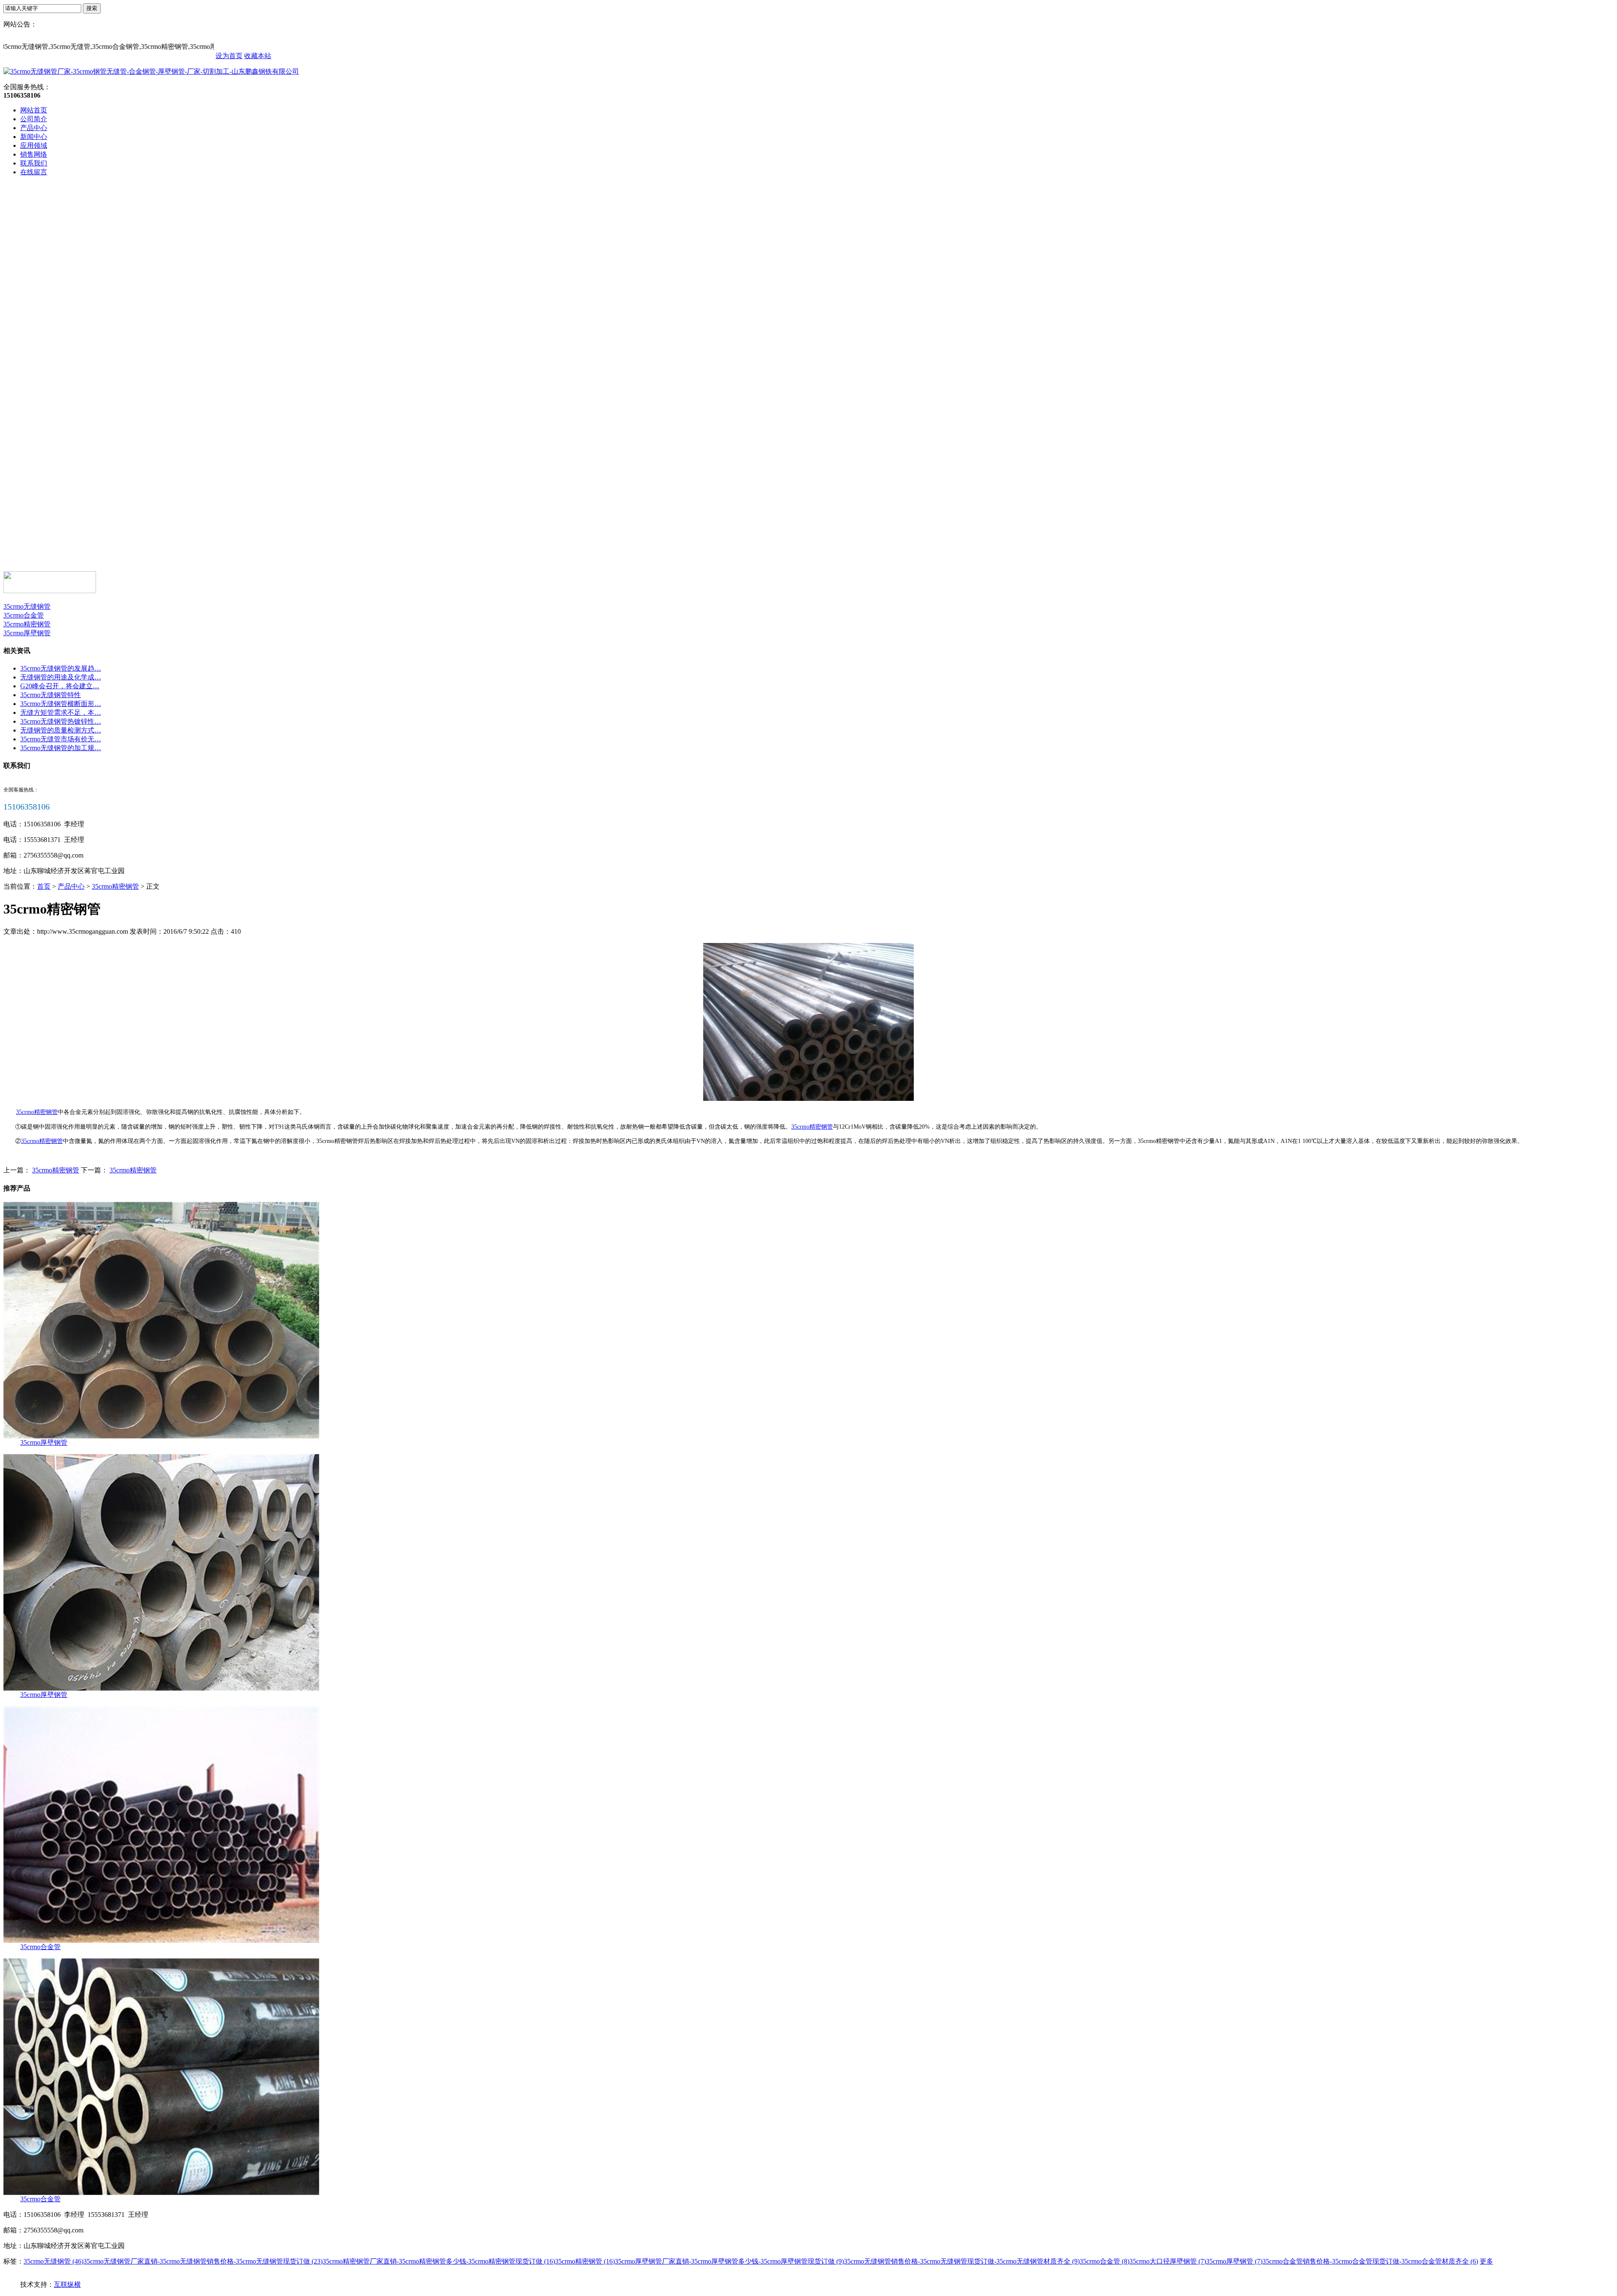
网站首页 (34, 110)
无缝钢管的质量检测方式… (61, 730)
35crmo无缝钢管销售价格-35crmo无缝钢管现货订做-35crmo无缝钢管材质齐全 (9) (962, 2261)
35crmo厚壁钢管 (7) (1234, 2261)
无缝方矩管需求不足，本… (61, 713)
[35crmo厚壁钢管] (161, 1436)
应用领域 (34, 145)
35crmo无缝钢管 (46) (53, 2261)
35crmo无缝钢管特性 (51, 695)
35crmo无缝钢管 (27, 606)
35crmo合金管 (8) (1105, 2261)
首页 (44, 886)
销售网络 (34, 154)
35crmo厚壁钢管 (27, 633)
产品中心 (34, 128)
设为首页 (229, 56)
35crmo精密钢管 (27, 624)
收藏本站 (258, 56)
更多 (1486, 2261)
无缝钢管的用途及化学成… (61, 677)
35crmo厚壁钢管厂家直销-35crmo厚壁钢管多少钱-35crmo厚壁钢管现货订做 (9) (729, 2261)
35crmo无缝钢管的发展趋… (61, 668)
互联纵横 (67, 2284)
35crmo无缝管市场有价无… (61, 739)
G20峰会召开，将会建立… (60, 686)
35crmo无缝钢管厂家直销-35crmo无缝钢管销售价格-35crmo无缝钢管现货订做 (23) (203, 2261)
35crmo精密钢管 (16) (585, 2261)
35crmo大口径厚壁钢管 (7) (1168, 2261)
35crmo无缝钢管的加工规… (61, 748)
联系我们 (34, 163)
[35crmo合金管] (161, 1940)
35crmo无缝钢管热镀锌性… (61, 721)
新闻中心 (34, 137)
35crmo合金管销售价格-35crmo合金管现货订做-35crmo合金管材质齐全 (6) (1370, 2261)
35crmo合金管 (24, 615)
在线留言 (34, 172)
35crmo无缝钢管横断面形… (61, 704)
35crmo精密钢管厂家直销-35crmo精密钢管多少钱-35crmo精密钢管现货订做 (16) (439, 2261)
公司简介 (34, 119)
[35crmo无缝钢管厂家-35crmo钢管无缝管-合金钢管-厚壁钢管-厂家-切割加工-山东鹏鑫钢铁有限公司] (151, 71)
